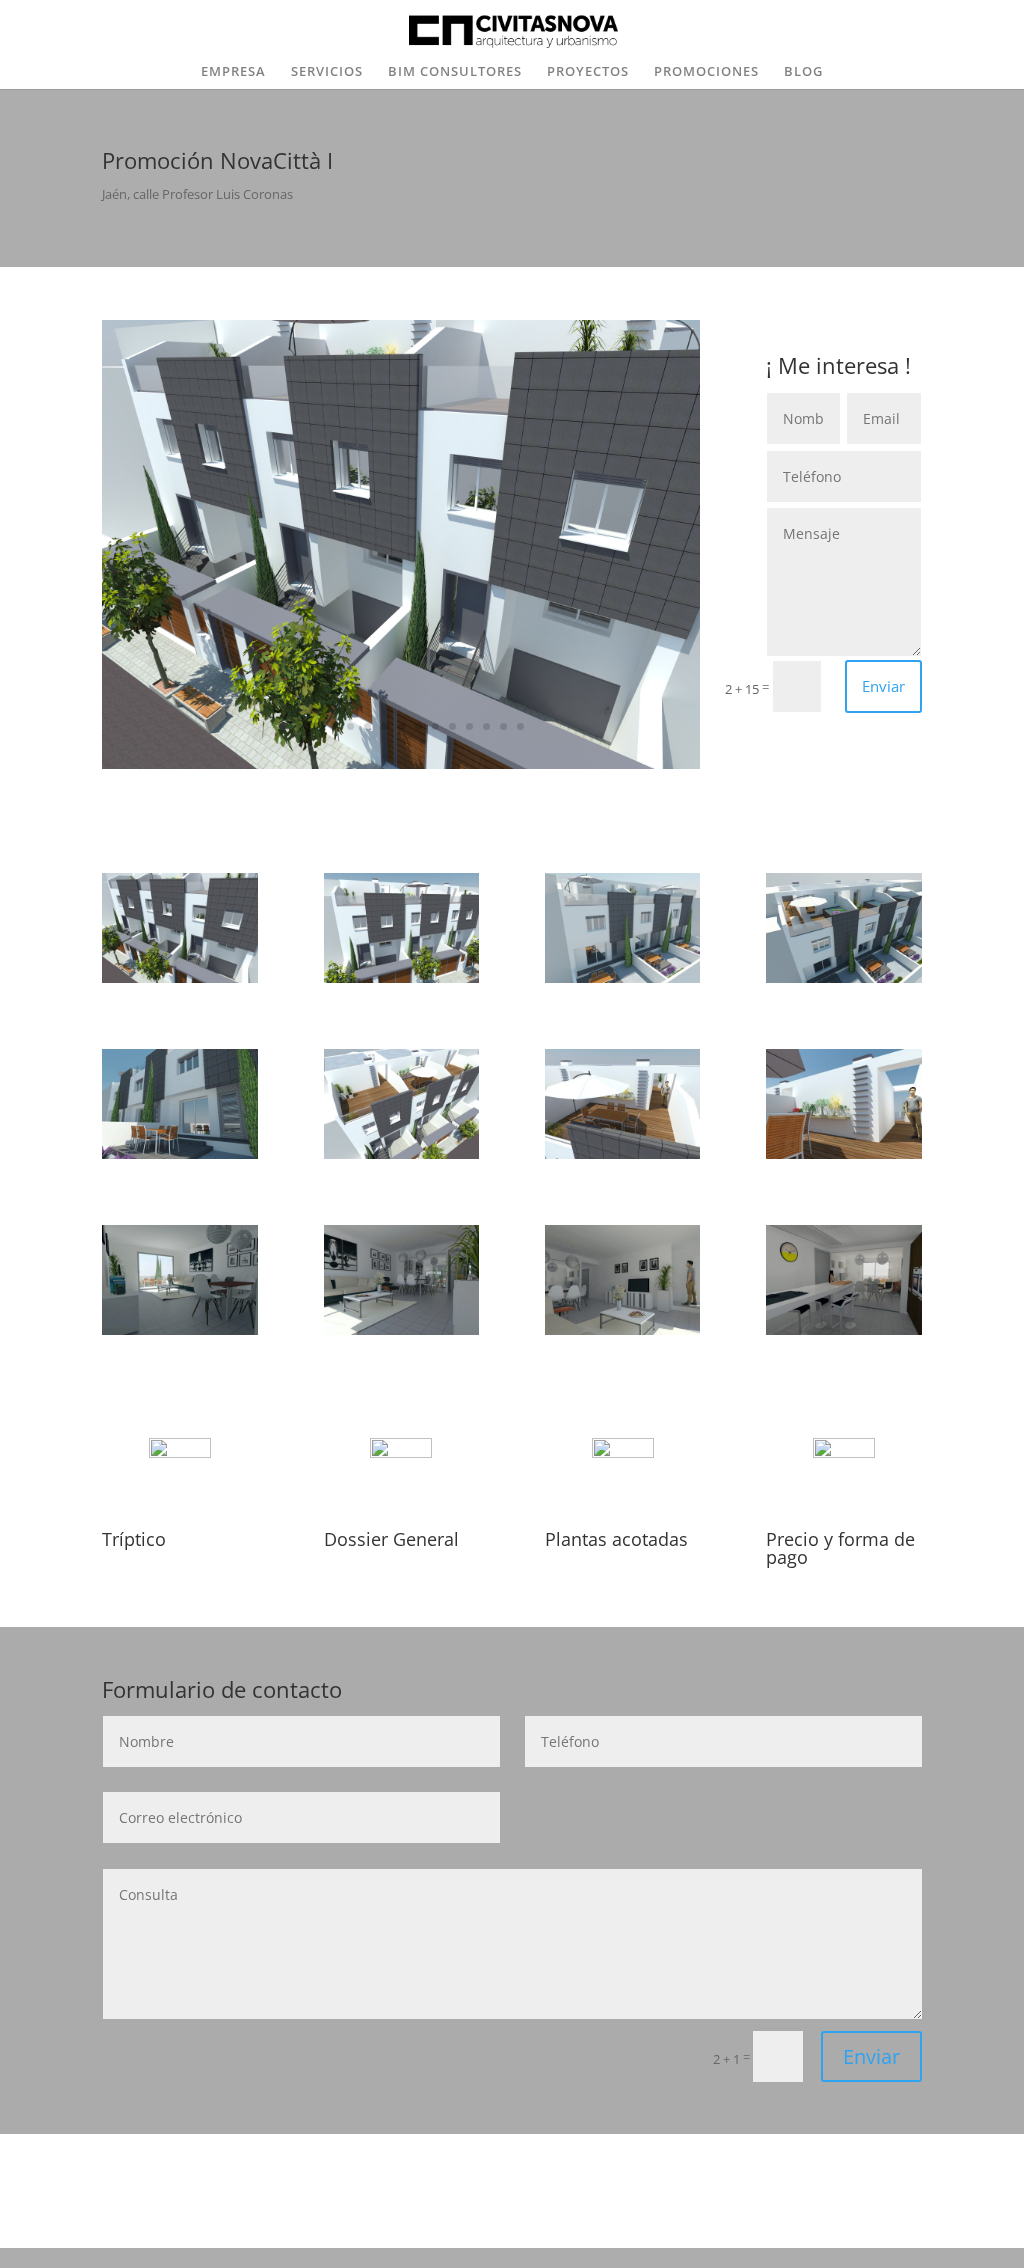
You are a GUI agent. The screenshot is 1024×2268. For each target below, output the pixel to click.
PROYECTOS (588, 72)
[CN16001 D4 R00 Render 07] (402, 978)
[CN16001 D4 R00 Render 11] (623, 1330)
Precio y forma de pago (840, 1548)
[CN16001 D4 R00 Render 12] (844, 1330)
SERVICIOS (327, 72)
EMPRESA (233, 72)
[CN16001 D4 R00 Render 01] (623, 978)
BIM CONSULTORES (455, 72)
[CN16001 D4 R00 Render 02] (844, 1154)
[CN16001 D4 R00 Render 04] (844, 978)
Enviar (883, 686)
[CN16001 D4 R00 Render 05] (180, 1154)
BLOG (803, 72)
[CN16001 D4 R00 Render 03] (401, 764)
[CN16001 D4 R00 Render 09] (180, 1330)
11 (452, 726)
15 (520, 726)
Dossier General (391, 1539)
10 (435, 726)
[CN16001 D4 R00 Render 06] (623, 1154)
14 (503, 726)
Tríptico (134, 1539)
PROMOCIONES (706, 72)
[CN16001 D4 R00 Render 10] (402, 1330)
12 (469, 726)
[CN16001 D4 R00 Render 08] (402, 1154)
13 (486, 726)
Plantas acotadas (616, 1539)
